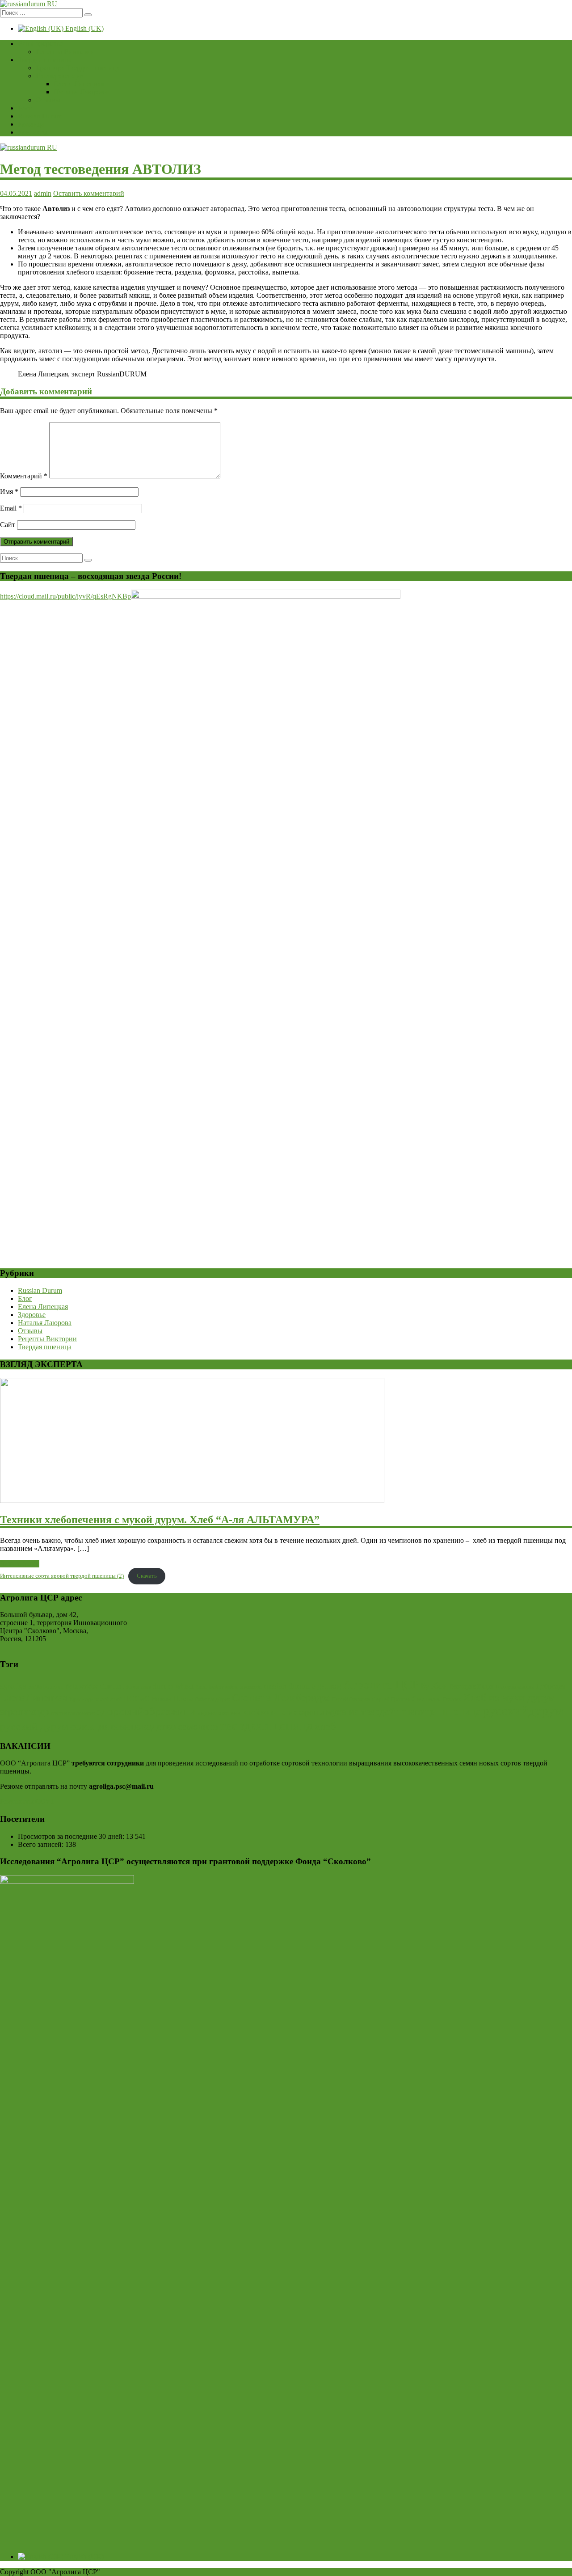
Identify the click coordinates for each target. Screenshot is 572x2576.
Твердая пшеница (45, 60)
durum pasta (138, 1687)
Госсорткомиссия (515, 1687)
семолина (198, 1726)
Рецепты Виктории (65, 52)
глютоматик (82, 1713)
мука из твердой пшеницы (382, 1712)
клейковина (264, 1712)
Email (11, 508)
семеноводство (143, 1726)
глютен (59, 1713)
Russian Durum (40, 116)
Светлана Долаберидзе (281, 1698)
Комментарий (24, 476)
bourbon (54, 1687)
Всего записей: (42, 1844)
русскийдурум (523, 1711)
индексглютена (219, 1713)
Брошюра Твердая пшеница (78, 68)
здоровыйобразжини (146, 1711)
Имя (9, 492)
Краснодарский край (95, 1699)
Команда (31, 124)
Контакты (33, 132)
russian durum (287, 1686)
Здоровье (32, 1315)
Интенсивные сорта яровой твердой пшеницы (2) (62, 1576)
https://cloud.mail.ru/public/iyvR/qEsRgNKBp (65, 596)
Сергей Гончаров (351, 1699)
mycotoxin (251, 1687)
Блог (25, 108)
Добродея (550, 1686)
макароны (306, 1712)
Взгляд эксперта (60, 76)
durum (112, 1685)
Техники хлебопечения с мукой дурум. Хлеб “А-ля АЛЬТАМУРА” (160, 1520)
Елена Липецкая (79, 84)
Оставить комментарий (89, 193)
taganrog (326, 1686)
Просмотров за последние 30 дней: (72, 1836)
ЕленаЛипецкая (34, 1698)
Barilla (35, 1687)
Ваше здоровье (40, 44)
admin (43, 193)
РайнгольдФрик (212, 1699)
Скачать (147, 1576)
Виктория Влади (472, 1686)
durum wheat (173, 1686)
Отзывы (48, 100)
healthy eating (223, 1687)
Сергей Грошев (391, 1699)
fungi (201, 1687)
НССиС (137, 1698)
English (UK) (84, 28)
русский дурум (34, 1726)
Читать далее (20, 1564)
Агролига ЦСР (381, 1685)
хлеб (325, 1726)
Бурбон (434, 1685)
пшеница (460, 1711)
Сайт (8, 525)
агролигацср (25, 1712)
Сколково (427, 1699)
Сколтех (452, 1699)
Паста (183, 1698)
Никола (161, 1699)
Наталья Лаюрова (80, 92)
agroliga (13, 1686)
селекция (90, 1726)
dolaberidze (82, 1686)
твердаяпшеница (266, 1725)
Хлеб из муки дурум (509, 1698)
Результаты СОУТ (27, 1801)
